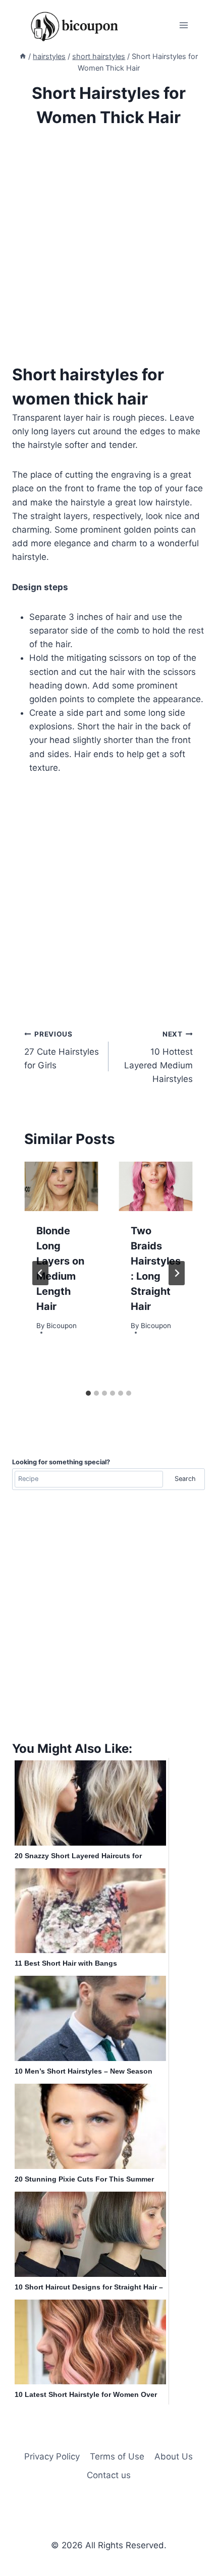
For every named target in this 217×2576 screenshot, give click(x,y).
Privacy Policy (52, 2456)
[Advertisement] (108, 254)
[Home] (23, 56)
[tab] (88, 1393)
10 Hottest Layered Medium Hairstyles (158, 1057)
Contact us (109, 2475)
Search (185, 1479)
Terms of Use (117, 2456)
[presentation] (61, 1186)
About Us (174, 2456)
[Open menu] (183, 25)
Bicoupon (62, 1326)
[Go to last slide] (40, 1273)
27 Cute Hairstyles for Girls (62, 1050)
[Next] (177, 1273)
